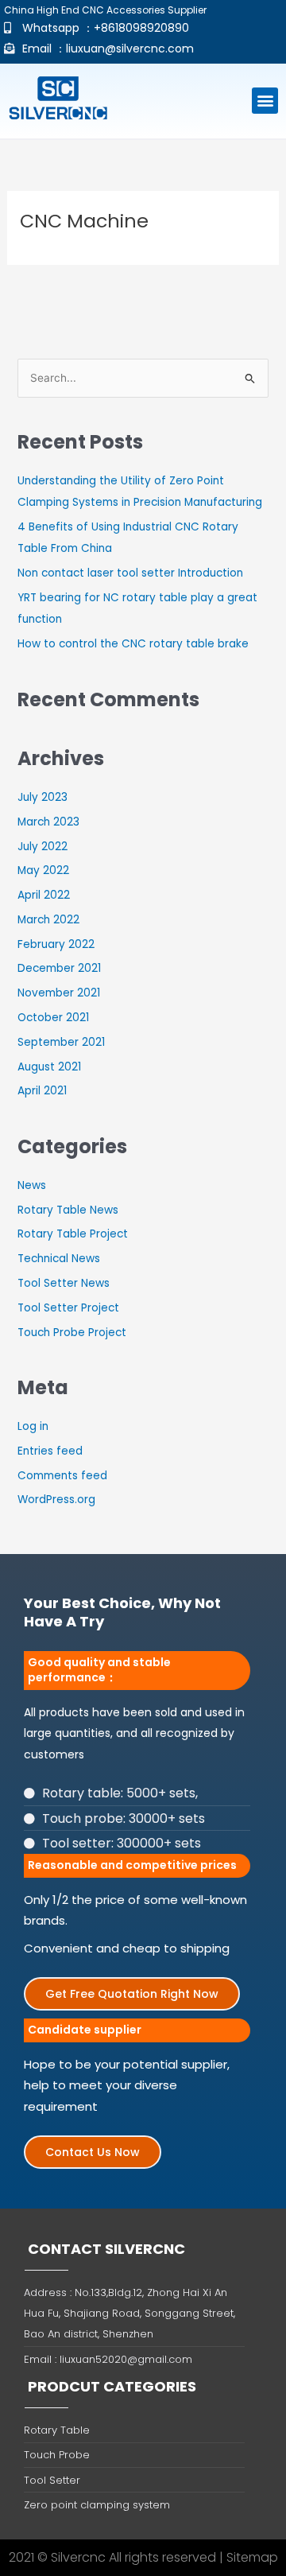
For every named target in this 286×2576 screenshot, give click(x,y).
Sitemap (252, 2557)
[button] (265, 101)
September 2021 (61, 1042)
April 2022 (44, 895)
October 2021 (53, 1018)
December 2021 (59, 968)
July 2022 (43, 847)
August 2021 (49, 1067)
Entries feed (50, 1451)
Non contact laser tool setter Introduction (130, 573)
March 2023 (48, 822)
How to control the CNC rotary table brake (133, 644)
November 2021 (59, 993)
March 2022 (48, 920)
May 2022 (43, 870)
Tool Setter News (64, 1283)
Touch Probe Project (72, 1333)
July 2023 (43, 797)
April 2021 (42, 1091)
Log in (33, 1426)
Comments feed (62, 1476)
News (32, 1185)
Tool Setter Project (68, 1308)
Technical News (59, 1259)
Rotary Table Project (73, 1234)
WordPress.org (56, 1500)
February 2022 (56, 944)
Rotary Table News (68, 1210)
